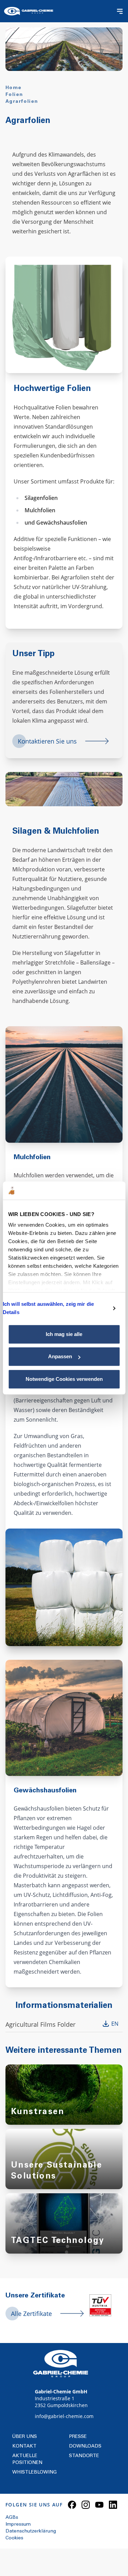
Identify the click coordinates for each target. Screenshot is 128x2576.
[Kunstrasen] (64, 2101)
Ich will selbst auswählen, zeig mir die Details (48, 1308)
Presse (78, 2437)
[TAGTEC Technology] (64, 2230)
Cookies (14, 2538)
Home (14, 88)
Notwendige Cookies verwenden (64, 1379)
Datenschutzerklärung (31, 2531)
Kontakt (24, 2446)
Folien (14, 95)
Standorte (84, 2456)
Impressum (18, 2525)
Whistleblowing (34, 2473)
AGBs (12, 2518)
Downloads (85, 2446)
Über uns (25, 2437)
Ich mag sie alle (64, 1334)
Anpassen (60, 1356)
